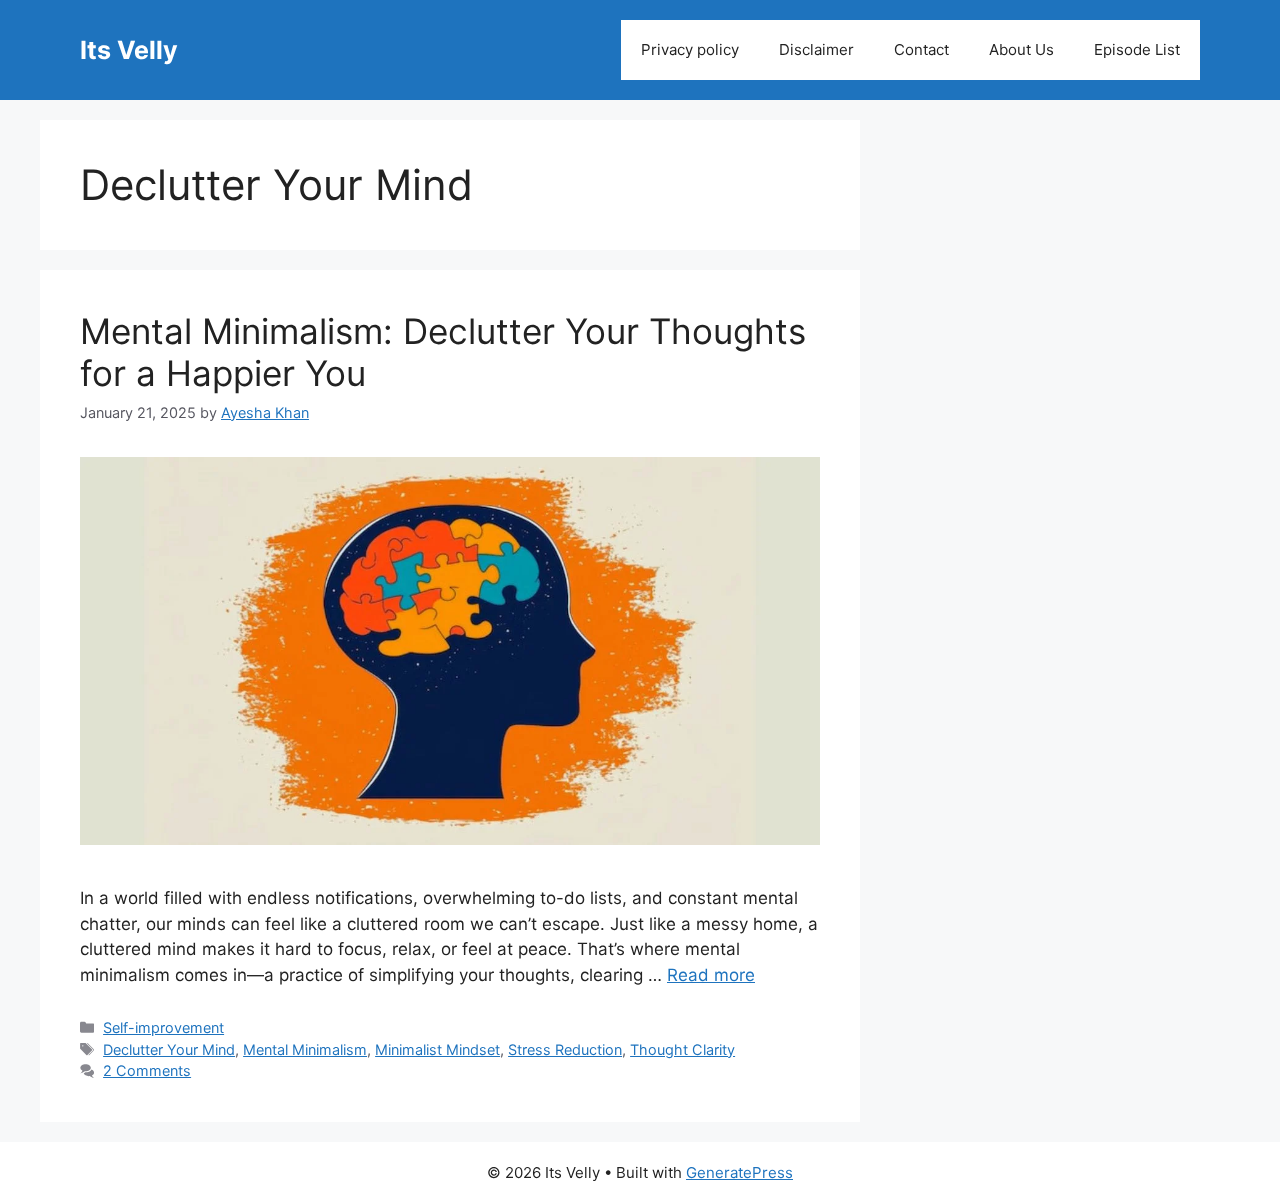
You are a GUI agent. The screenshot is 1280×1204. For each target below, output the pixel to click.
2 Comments (147, 1070)
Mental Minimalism (305, 1049)
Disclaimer (816, 49)
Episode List (1137, 49)
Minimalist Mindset (437, 1049)
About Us (1021, 49)
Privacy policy (690, 49)
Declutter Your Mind (169, 1049)
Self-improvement (163, 1027)
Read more (711, 975)
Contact (921, 49)
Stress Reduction (565, 1049)
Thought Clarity (682, 1049)
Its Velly (129, 50)
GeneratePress (739, 1172)
